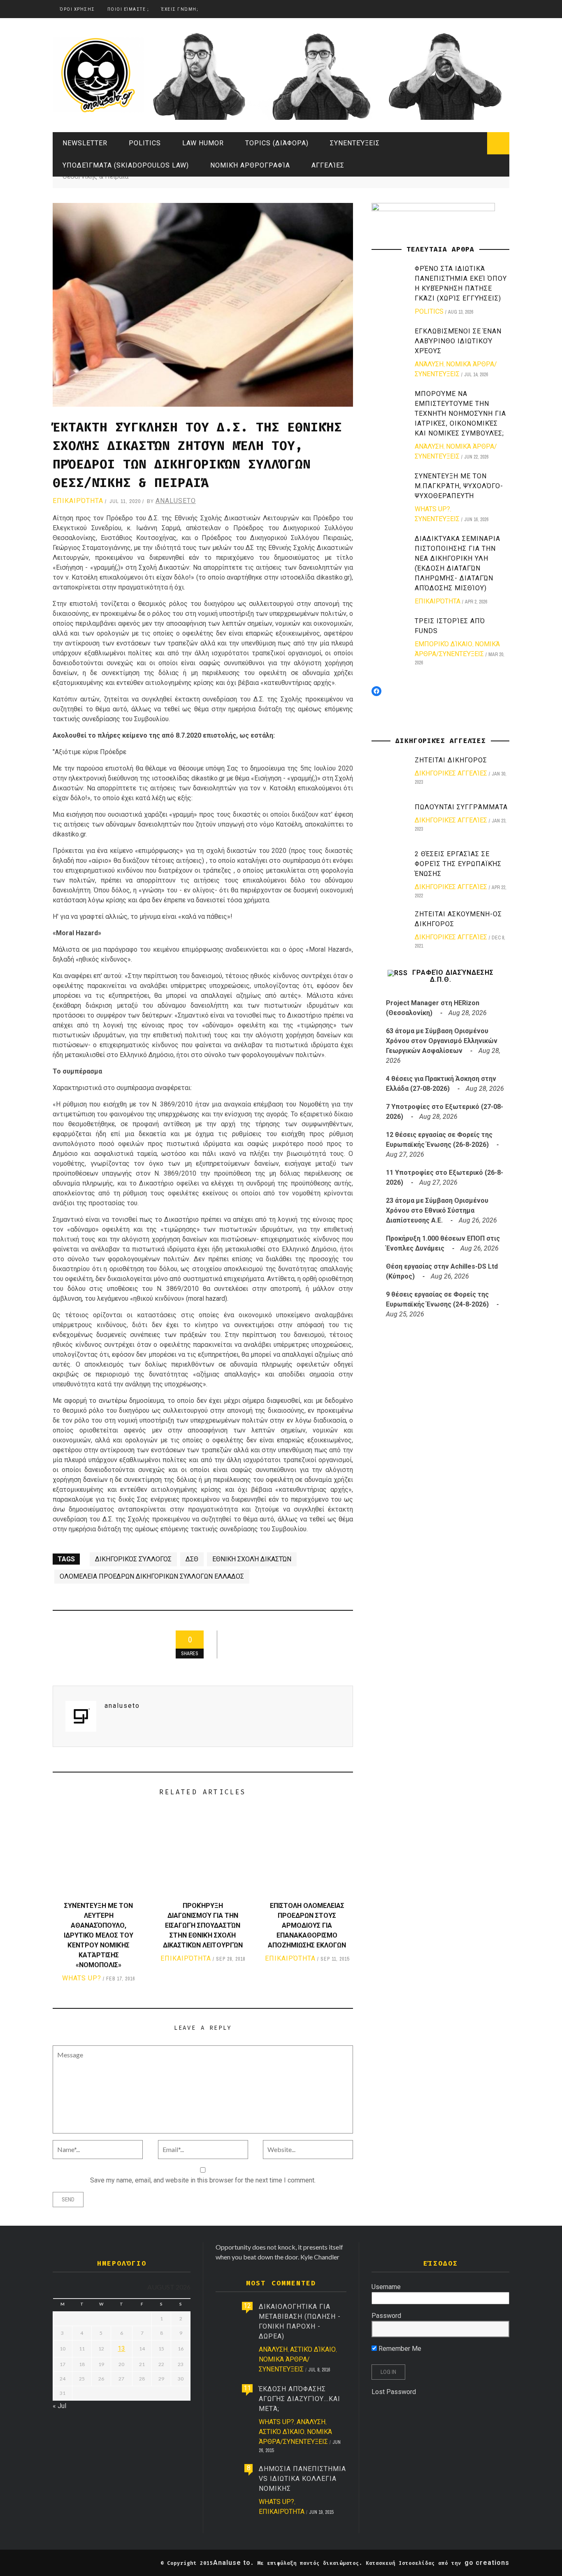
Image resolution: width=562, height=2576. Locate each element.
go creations (487, 2563)
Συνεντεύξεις (355, 143)
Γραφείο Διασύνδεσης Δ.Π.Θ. (453, 976)
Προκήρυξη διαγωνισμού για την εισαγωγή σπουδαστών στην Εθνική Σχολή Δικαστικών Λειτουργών (203, 1925)
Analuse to (232, 2563)
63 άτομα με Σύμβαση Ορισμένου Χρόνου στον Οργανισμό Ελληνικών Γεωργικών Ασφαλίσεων (442, 1041)
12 (247, 2306)
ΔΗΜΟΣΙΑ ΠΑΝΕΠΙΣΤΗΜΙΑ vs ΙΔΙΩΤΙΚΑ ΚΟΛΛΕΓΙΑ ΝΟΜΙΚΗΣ (302, 2479)
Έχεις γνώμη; (180, 9)
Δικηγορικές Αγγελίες (451, 773)
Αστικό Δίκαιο (313, 2349)
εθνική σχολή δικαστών (252, 1559)
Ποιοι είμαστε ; (128, 9)
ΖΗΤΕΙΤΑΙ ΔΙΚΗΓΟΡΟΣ (451, 760)
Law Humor (203, 143)
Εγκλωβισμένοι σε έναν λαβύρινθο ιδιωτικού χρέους (458, 341)
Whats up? (82, 1978)
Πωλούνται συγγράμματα (461, 807)
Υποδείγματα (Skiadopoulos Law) (126, 165)
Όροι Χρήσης (77, 9)
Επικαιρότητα (78, 501)
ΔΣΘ (192, 1559)
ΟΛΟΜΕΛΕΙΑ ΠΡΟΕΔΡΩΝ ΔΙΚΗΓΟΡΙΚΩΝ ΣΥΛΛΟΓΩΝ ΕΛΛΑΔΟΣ (152, 1576)
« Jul (59, 2406)
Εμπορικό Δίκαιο (444, 644)
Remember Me (399, 2349)
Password (386, 2316)
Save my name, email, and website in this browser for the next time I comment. (203, 2180)
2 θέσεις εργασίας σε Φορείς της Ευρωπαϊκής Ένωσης (458, 864)
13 (121, 2349)
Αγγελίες (328, 165)
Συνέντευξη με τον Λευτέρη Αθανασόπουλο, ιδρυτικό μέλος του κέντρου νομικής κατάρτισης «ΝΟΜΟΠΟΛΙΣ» (99, 1935)
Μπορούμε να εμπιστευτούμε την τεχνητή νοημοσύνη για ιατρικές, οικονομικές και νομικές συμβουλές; (460, 413)
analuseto (176, 501)
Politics (145, 143)
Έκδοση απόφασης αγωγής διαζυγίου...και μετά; (300, 2399)
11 (247, 2388)
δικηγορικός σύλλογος (133, 1559)
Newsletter (85, 143)
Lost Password (394, 2392)
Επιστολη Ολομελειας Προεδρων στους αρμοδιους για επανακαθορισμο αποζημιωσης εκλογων (307, 1925)
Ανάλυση (429, 364)
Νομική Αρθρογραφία (250, 165)
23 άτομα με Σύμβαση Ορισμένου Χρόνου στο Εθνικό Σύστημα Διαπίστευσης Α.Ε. (437, 1210)
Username (386, 2287)
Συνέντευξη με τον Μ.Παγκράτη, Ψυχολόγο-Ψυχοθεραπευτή (459, 486)
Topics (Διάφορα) (277, 143)
